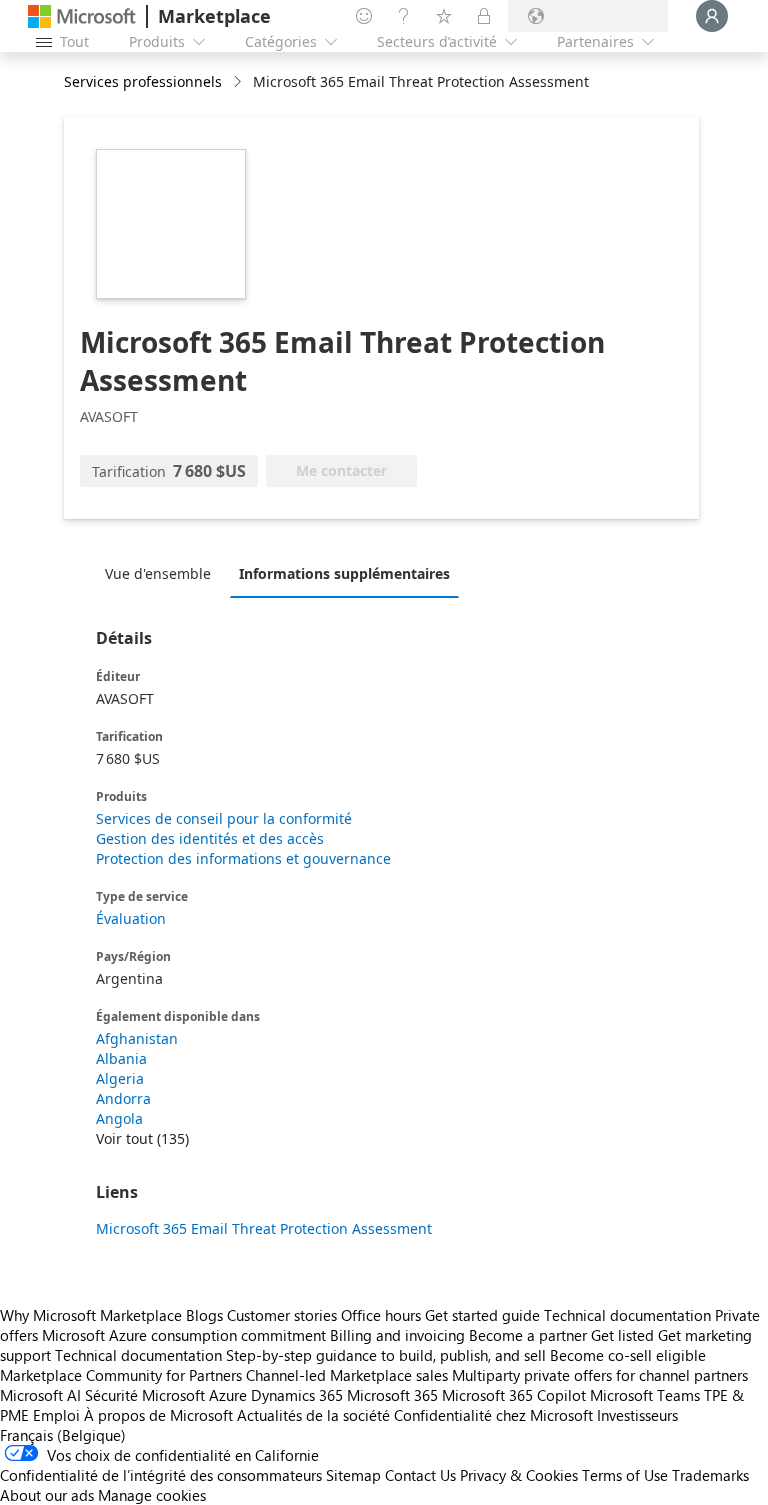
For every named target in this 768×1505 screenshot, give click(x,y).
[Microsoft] (82, 16)
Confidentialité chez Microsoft (493, 1415)
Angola (119, 1118)
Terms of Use (625, 1475)
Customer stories (282, 1315)
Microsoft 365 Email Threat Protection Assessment (264, 1228)
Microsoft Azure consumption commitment (186, 1335)
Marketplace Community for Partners (121, 1375)
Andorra (123, 1098)
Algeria (120, 1078)
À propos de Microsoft (158, 1415)
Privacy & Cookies (519, 1475)
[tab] (163, 573)
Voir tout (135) (142, 1138)
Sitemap (353, 1475)
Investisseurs (637, 1415)
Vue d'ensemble (158, 573)
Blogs (204, 1315)
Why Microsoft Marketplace (91, 1315)
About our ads (47, 1495)
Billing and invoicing (397, 1335)
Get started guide (482, 1315)
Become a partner (528, 1335)
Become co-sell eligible (628, 1355)
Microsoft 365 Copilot (514, 1395)
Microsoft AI (40, 1395)
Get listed (622, 1335)
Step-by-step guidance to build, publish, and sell (386, 1355)
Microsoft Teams (645, 1395)
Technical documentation (627, 1315)
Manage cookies (152, 1495)
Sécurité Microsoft (145, 1395)
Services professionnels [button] (143, 81)
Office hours (381, 1315)
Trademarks (710, 1475)
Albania (121, 1058)
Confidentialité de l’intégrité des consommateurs (161, 1475)
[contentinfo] (239, 82)
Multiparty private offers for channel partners (600, 1375)
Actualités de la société (313, 1415)
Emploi (56, 1415)
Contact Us (420, 1475)
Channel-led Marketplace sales (347, 1375)
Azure (228, 1395)
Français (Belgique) (63, 1435)
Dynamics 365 (297, 1395)
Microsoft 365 (392, 1395)
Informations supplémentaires (344, 573)
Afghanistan (137, 1038)
